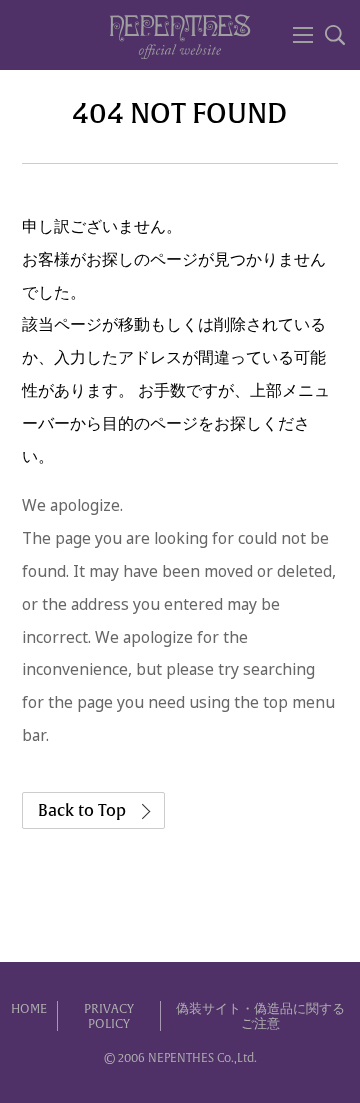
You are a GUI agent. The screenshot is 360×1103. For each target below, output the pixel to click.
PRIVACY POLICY (109, 1016)
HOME (29, 1009)
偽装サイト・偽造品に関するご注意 (260, 1016)
